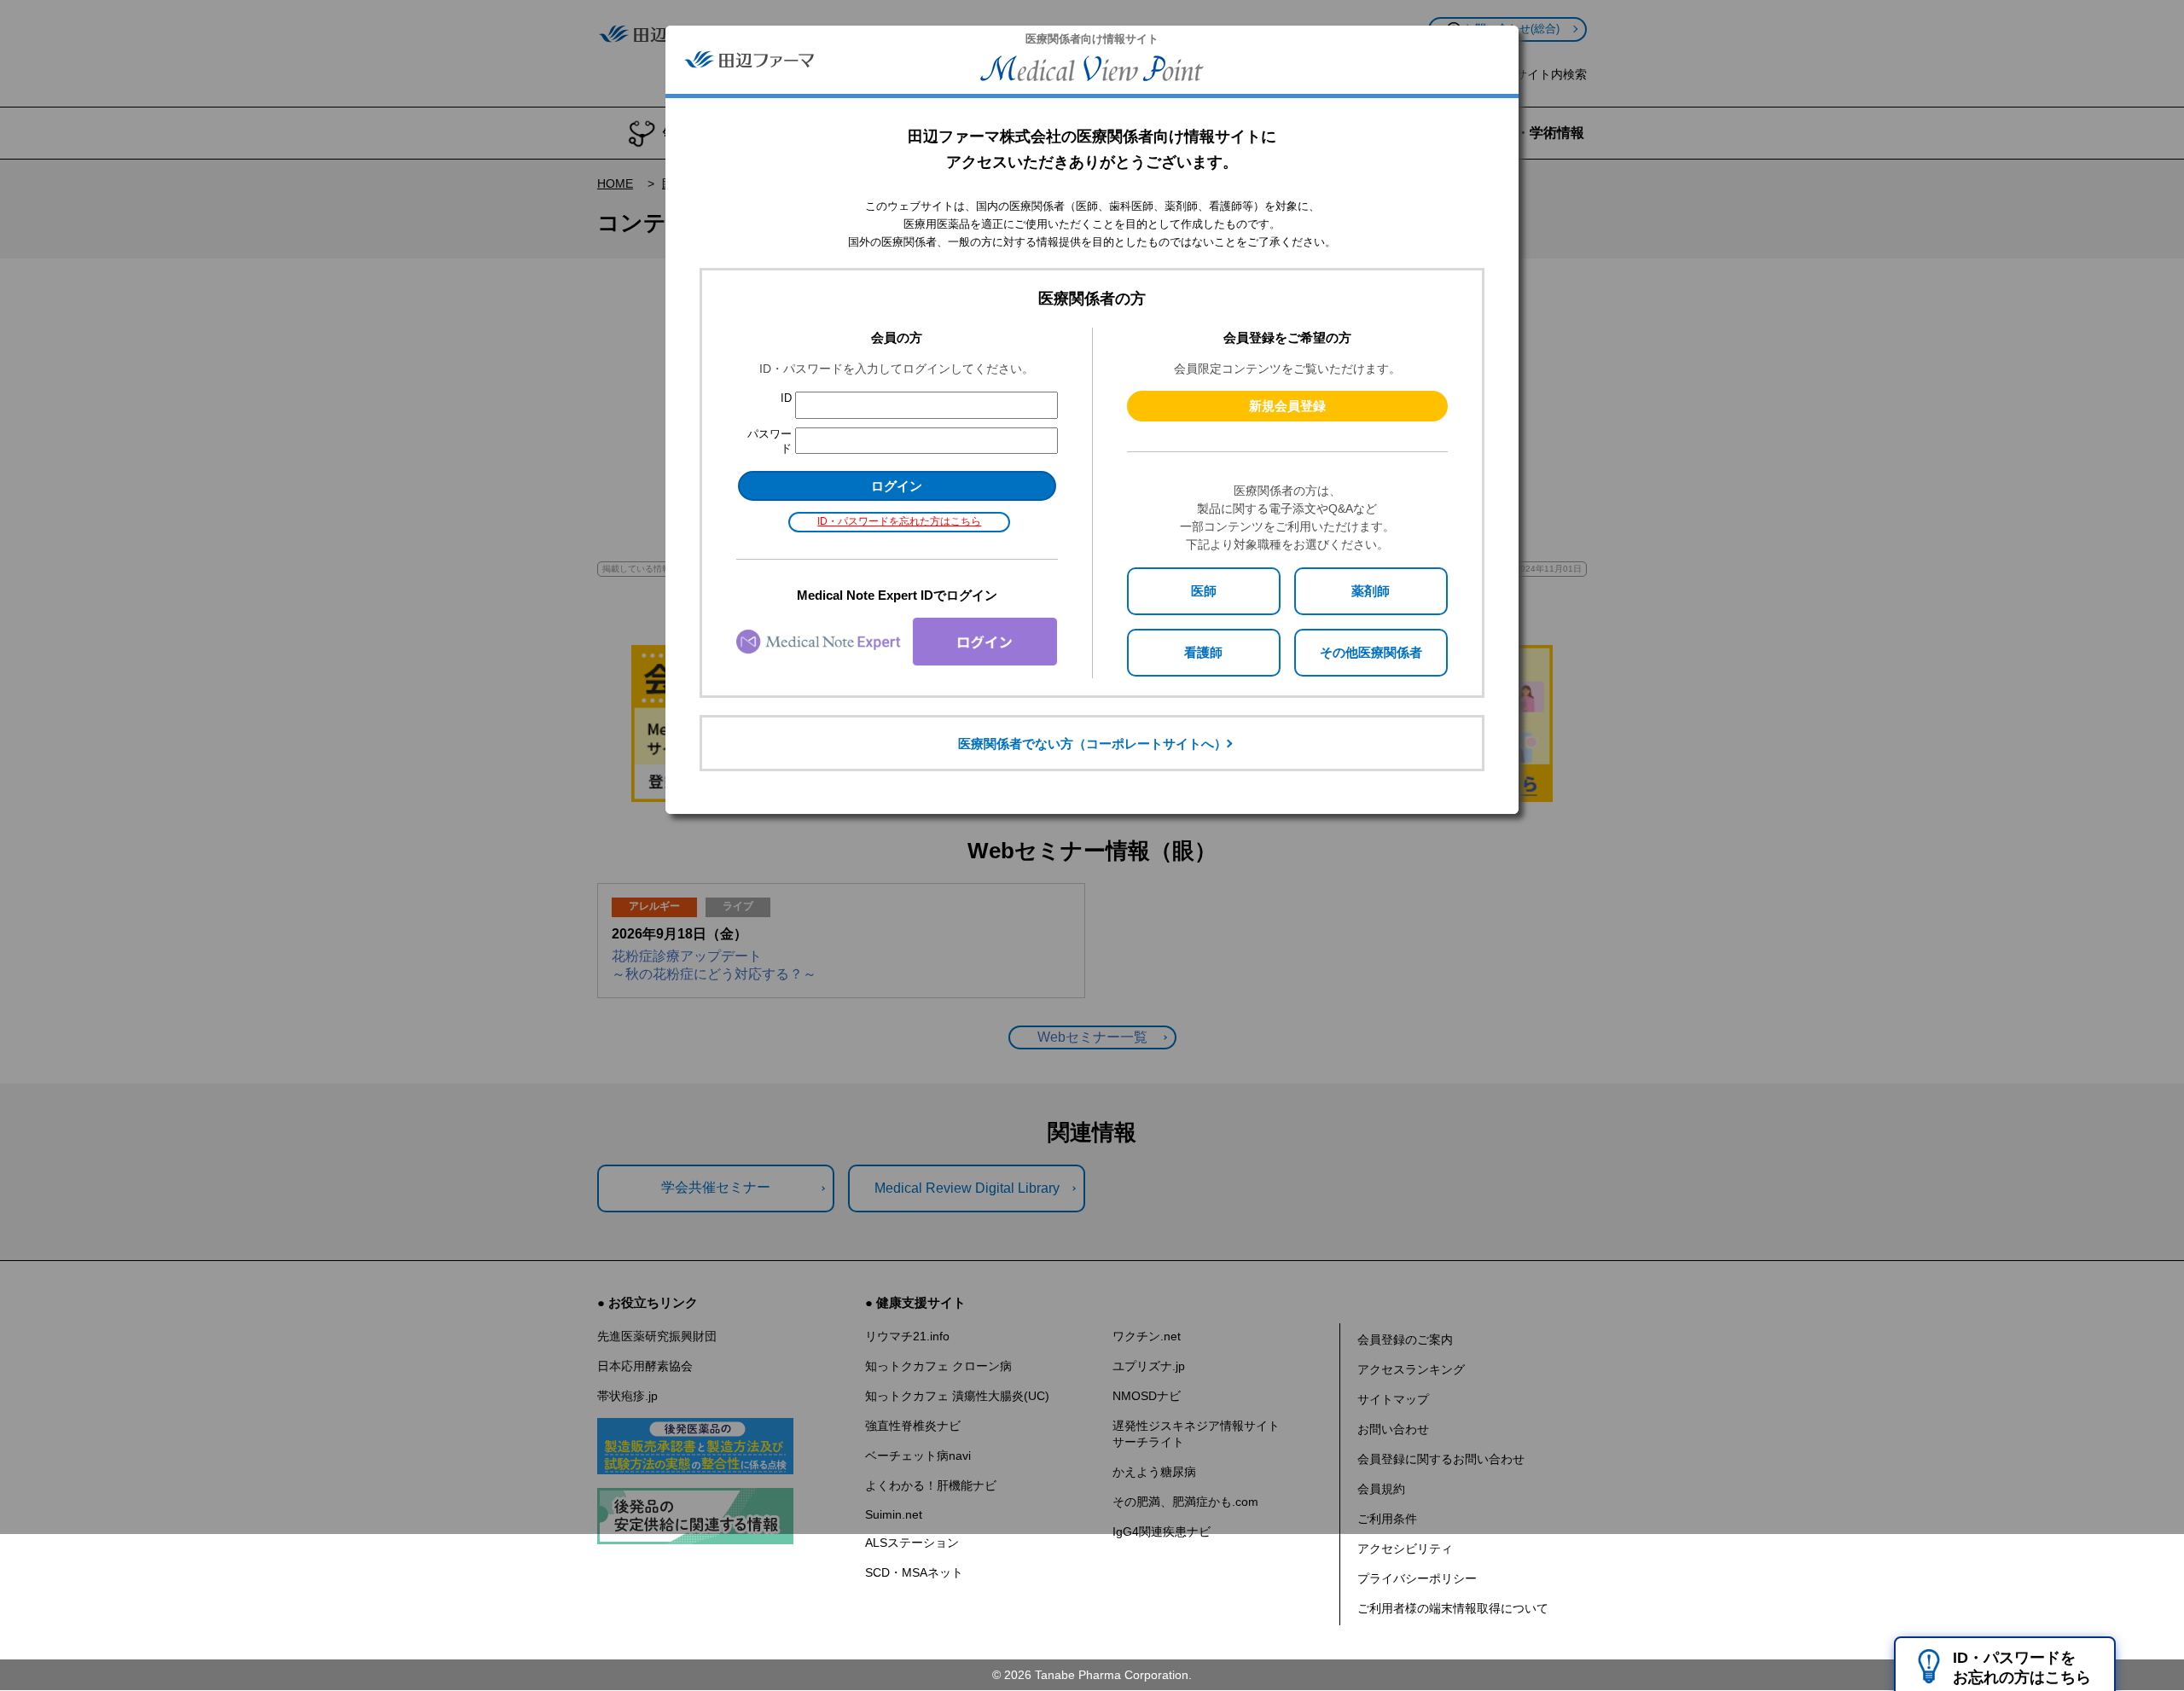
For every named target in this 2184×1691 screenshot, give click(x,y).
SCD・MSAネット (914, 1572)
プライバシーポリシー (1417, 1578)
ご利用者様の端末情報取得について (1453, 1608)
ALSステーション (912, 1543)
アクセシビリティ (1405, 1549)
